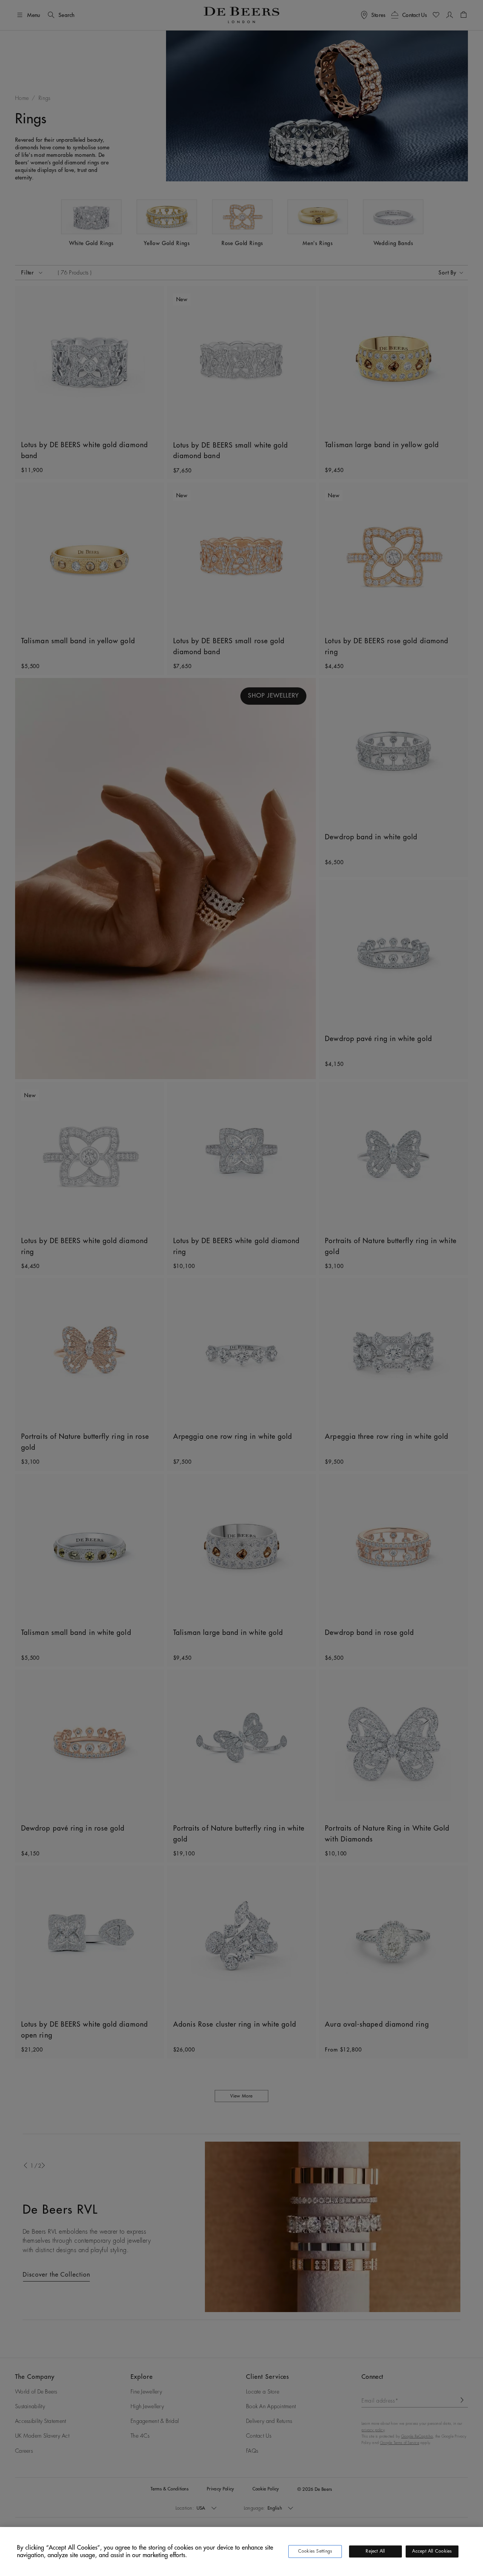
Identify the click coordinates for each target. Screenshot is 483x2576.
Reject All (375, 2551)
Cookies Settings (315, 2551)
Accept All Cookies (432, 2551)
